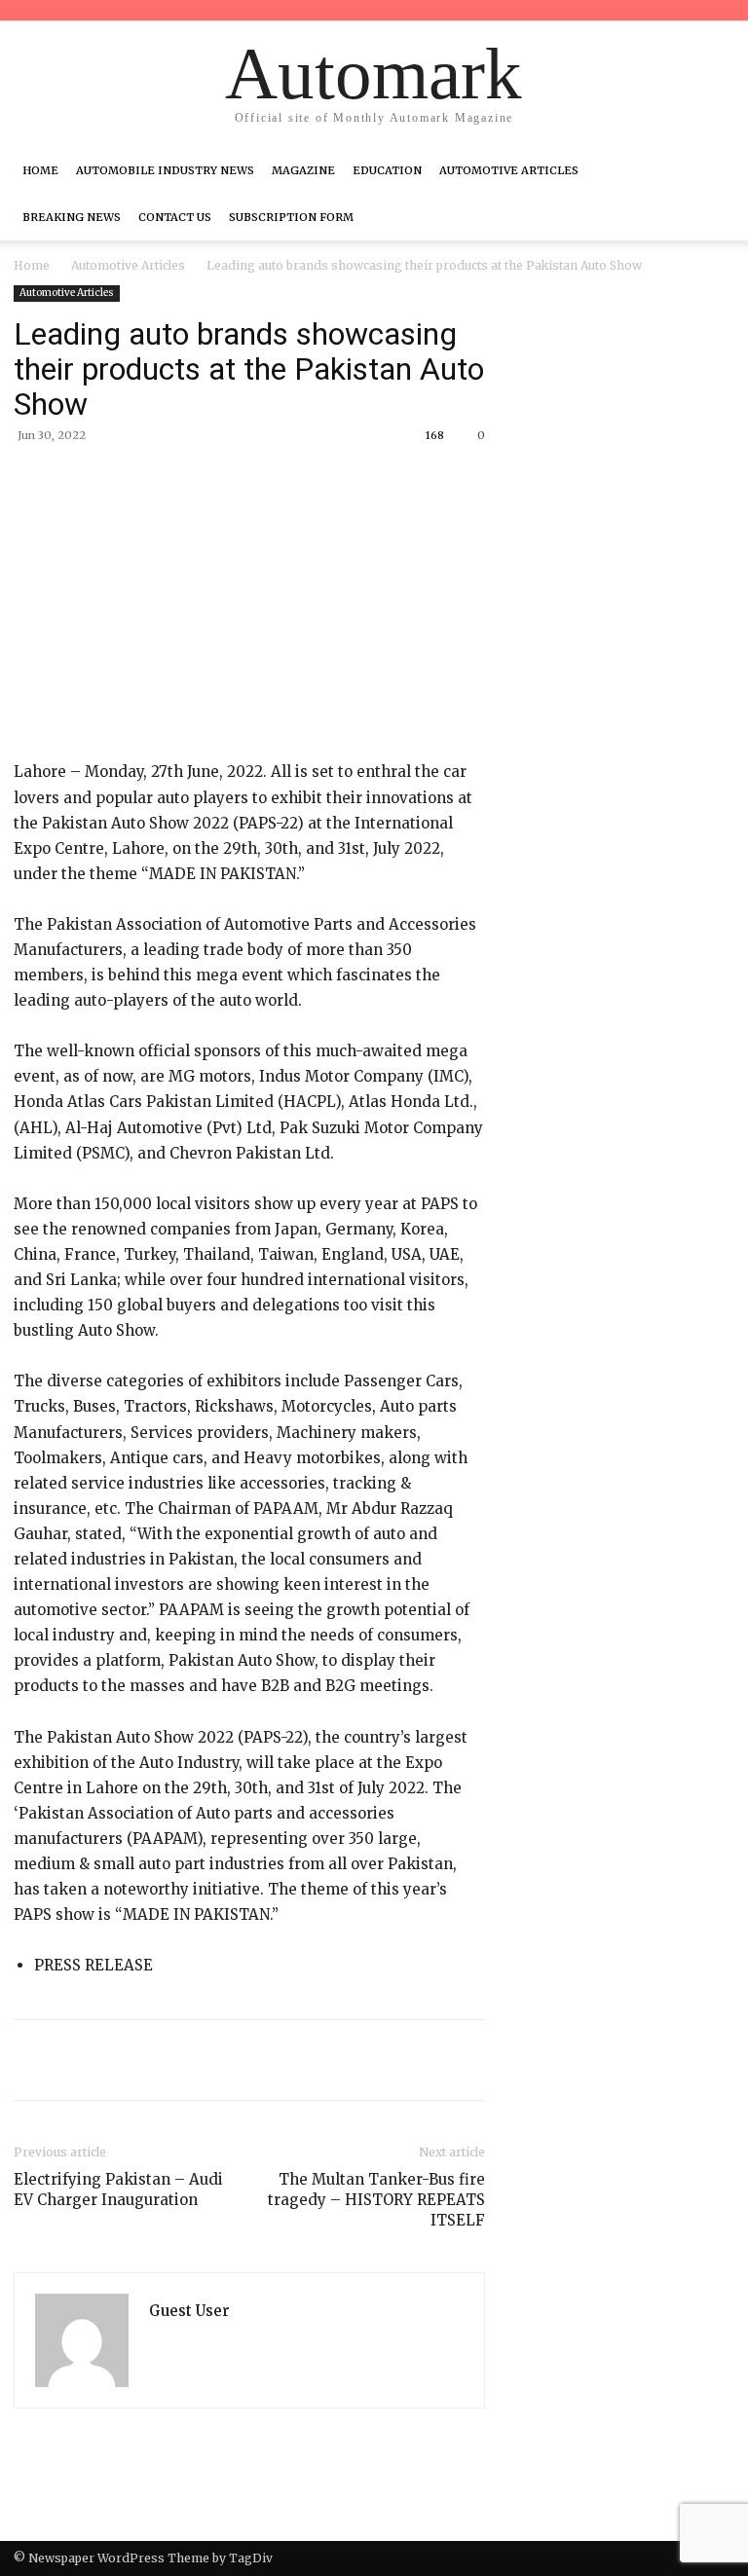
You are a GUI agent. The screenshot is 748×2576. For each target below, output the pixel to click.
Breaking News (72, 217)
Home (40, 170)
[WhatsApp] (286, 480)
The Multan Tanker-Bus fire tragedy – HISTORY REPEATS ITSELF (376, 2200)
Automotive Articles (509, 170)
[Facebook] (152, 480)
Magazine (303, 170)
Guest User (189, 2311)
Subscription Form (291, 217)
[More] (332, 480)
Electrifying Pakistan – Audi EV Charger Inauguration (118, 2190)
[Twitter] (197, 480)
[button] (711, 170)
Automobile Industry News (165, 170)
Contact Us (175, 217)
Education (387, 170)
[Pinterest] (242, 480)
